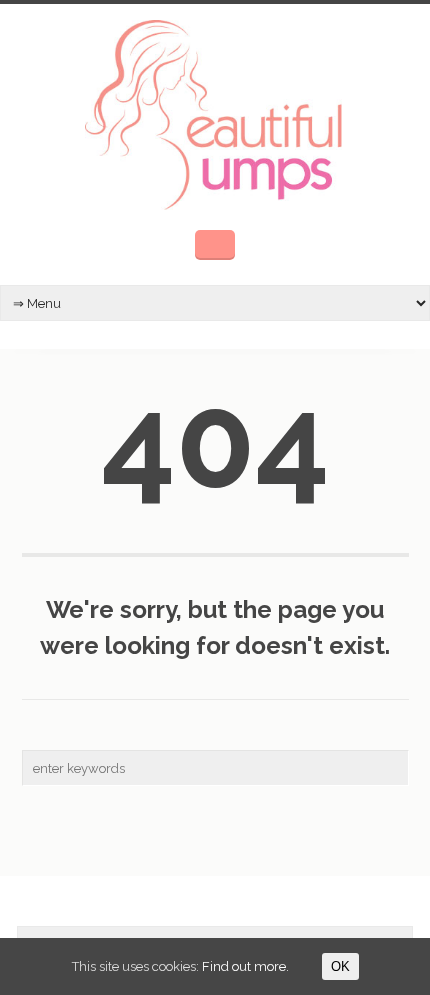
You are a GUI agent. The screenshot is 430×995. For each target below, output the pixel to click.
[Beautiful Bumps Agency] (215, 112)
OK (340, 966)
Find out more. (245, 966)
